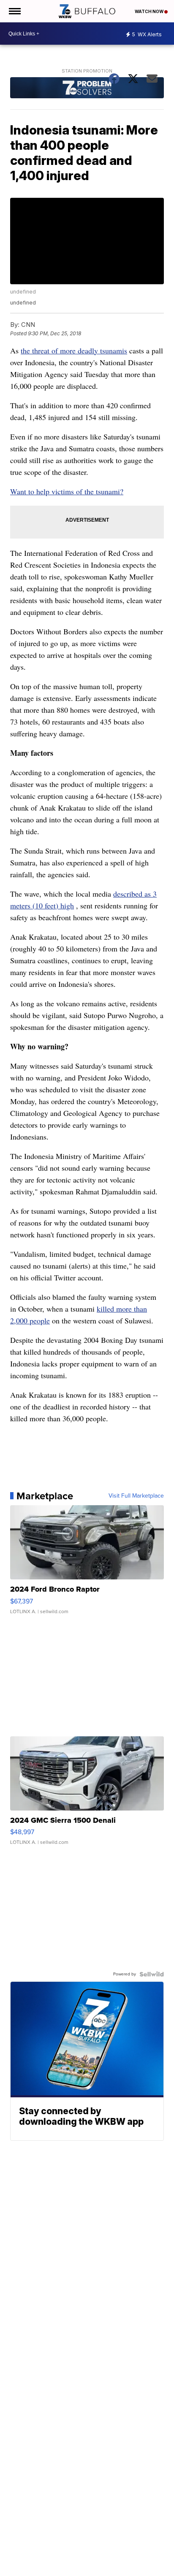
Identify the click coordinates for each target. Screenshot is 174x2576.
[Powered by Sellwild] (152, 1974)
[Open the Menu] (14, 11)
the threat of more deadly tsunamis (74, 350)
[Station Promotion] (87, 89)
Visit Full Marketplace (136, 1496)
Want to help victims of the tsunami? (67, 491)
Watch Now (150, 11)
